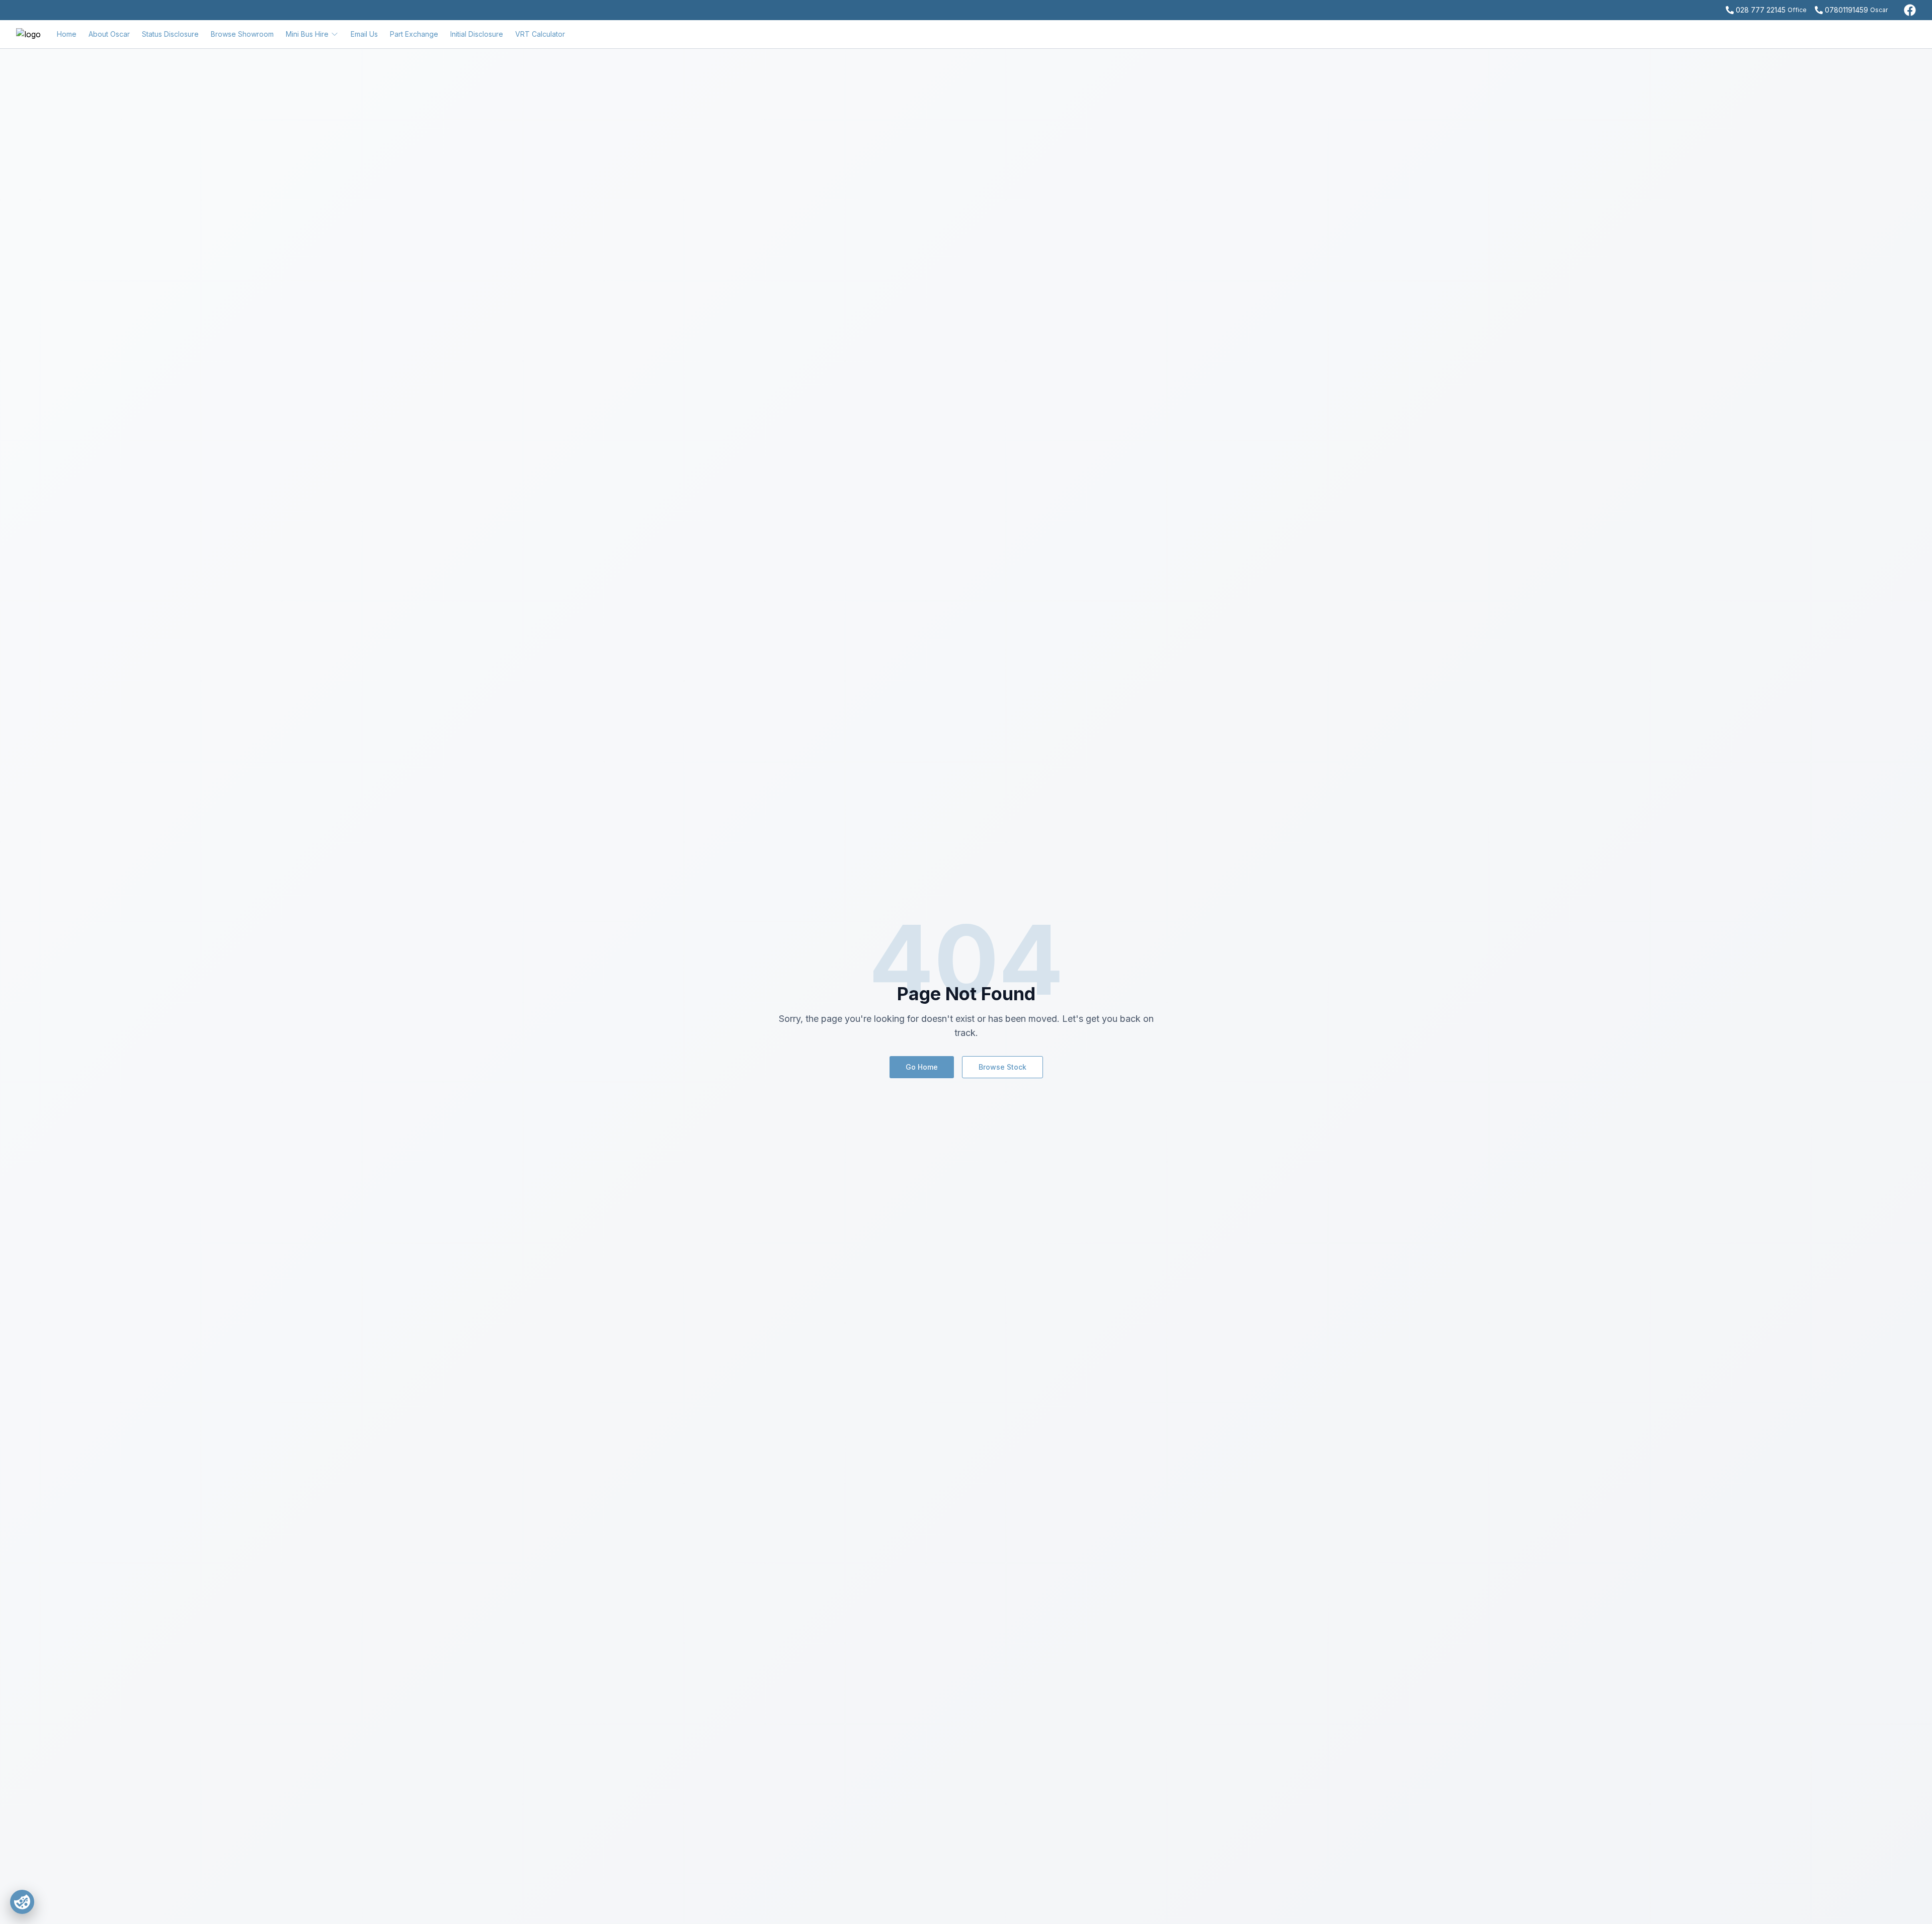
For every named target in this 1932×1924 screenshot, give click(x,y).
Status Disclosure (170, 34)
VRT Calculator (540, 34)
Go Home (922, 1067)
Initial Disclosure (477, 34)
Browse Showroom (242, 34)
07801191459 (1846, 10)
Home (67, 34)
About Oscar (109, 34)
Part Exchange (414, 34)
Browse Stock (1002, 1067)
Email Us (364, 34)
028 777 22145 (1761, 10)
